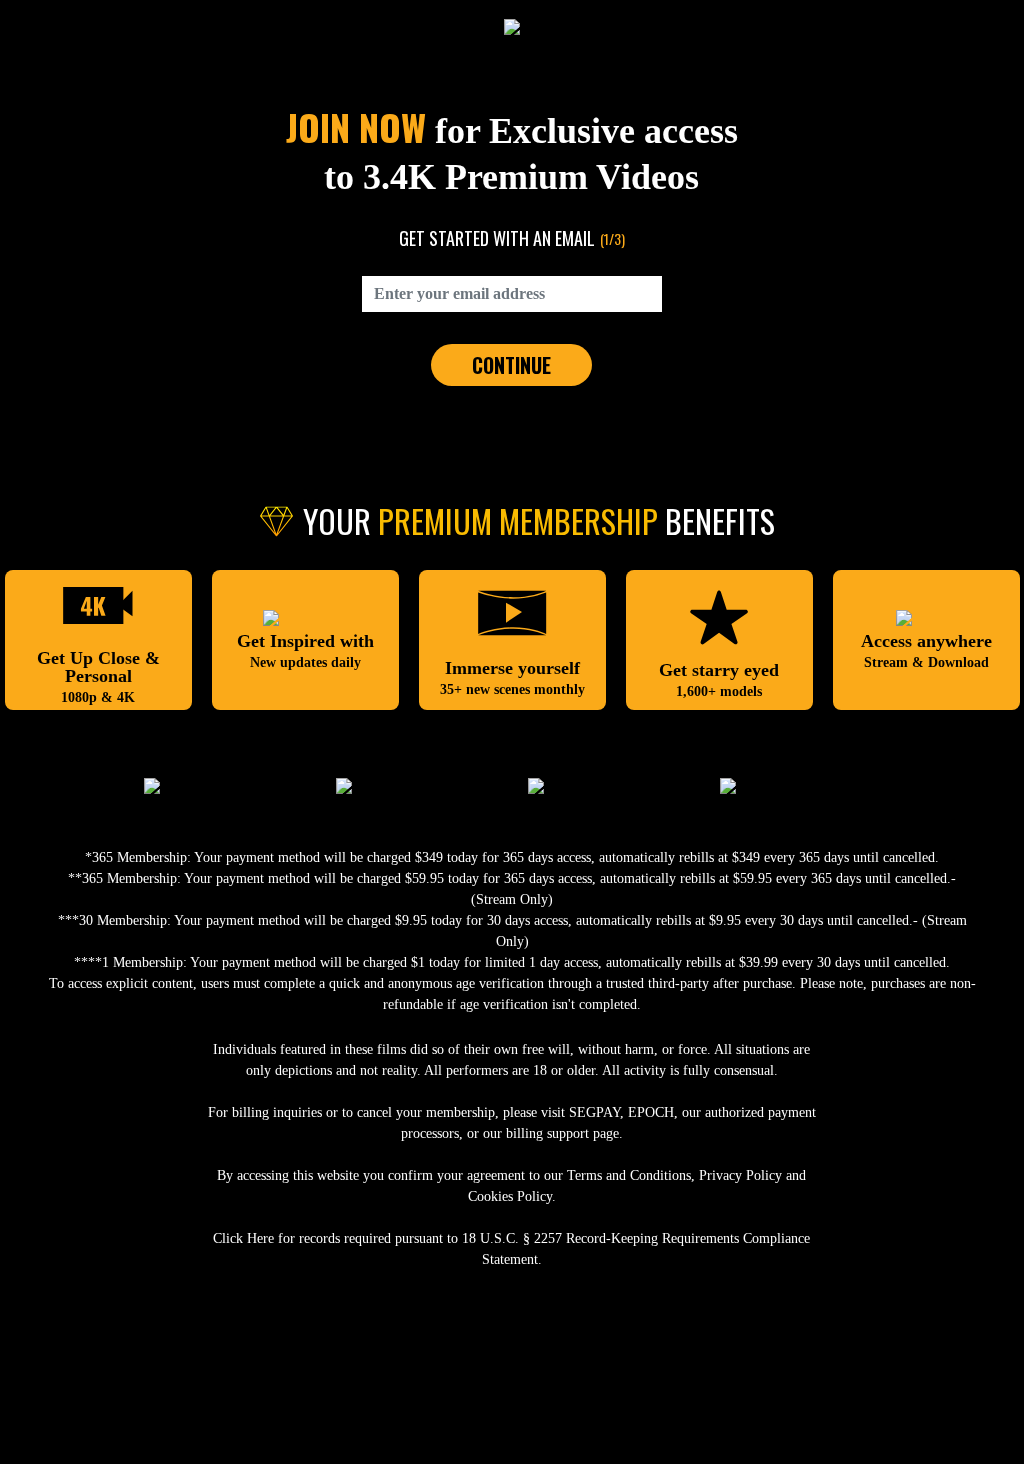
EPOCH (651, 1112)
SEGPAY (594, 1112)
